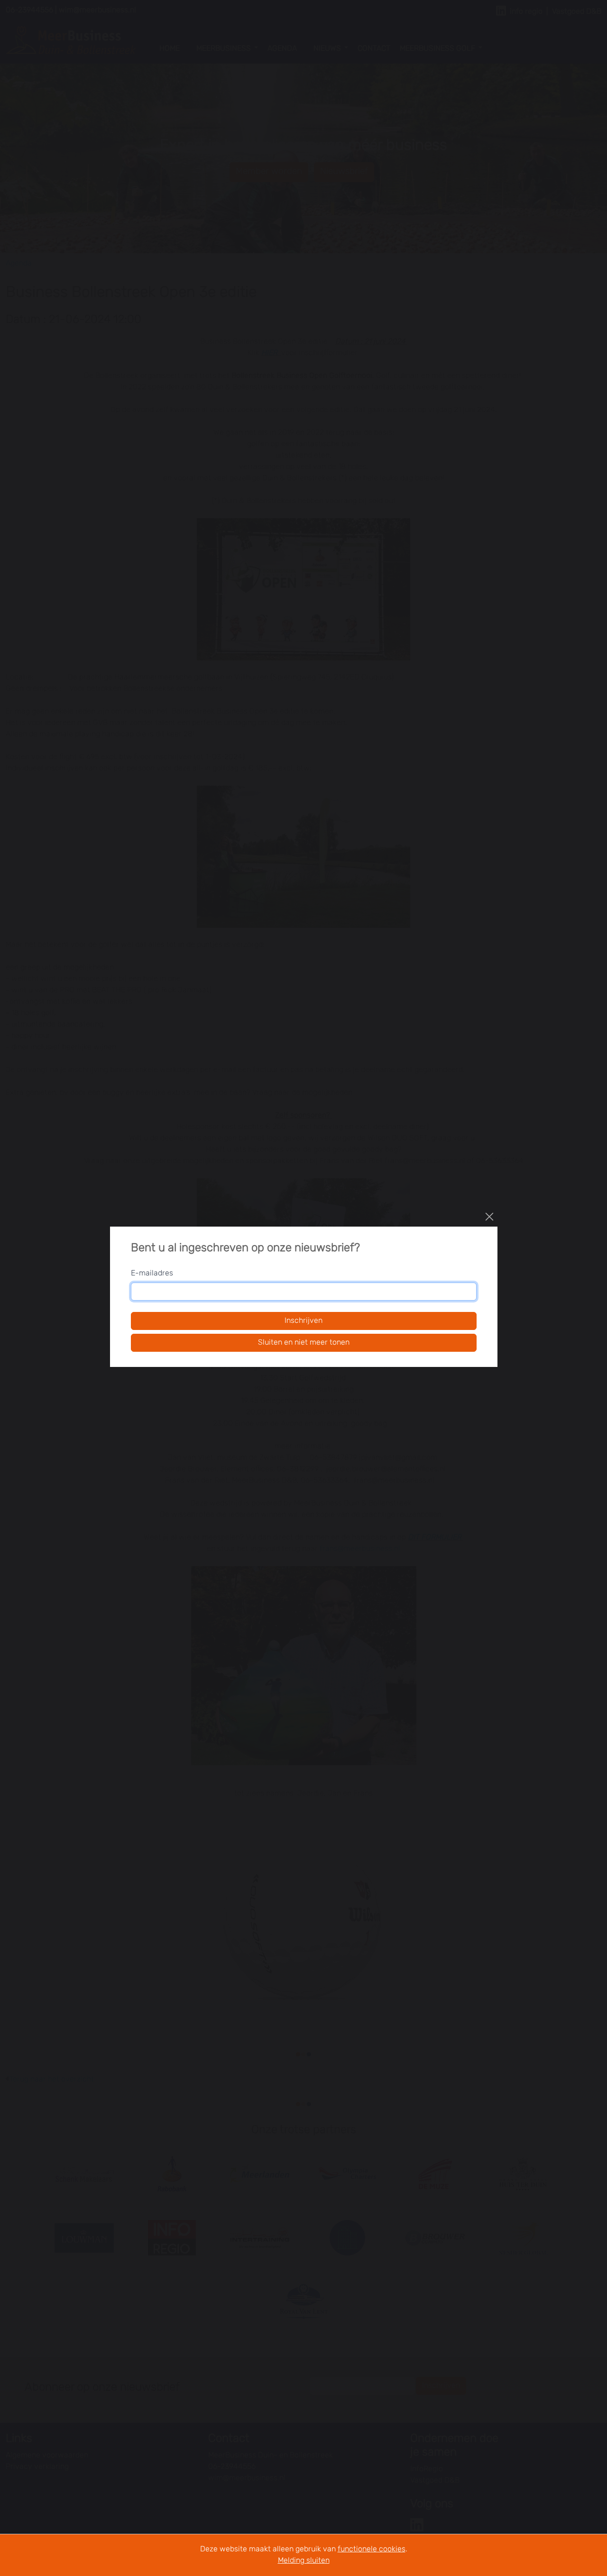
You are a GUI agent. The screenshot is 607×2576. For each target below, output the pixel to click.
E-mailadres (152, 1274)
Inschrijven (303, 1321)
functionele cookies (372, 2549)
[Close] (489, 1217)
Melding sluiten (304, 2561)
